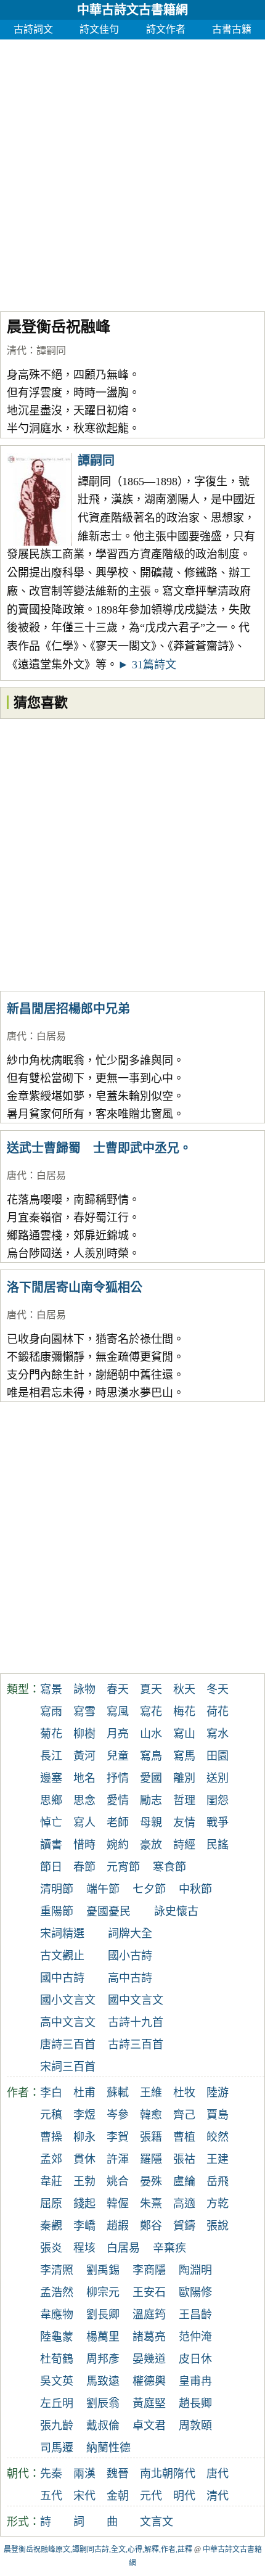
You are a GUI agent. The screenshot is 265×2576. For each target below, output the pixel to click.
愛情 (118, 1800)
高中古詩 (130, 1978)
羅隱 (151, 2159)
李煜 (84, 2115)
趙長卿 (195, 2403)
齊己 (184, 2115)
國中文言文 (136, 2000)
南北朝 (157, 2474)
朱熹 (151, 2204)
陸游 (218, 2093)
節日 (51, 1867)
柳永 (84, 2137)
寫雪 (84, 1712)
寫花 (151, 1712)
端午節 (103, 1889)
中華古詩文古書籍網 (132, 10)
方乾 (218, 2204)
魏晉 (118, 2474)
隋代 (184, 2474)
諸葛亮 (149, 2337)
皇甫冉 (195, 2381)
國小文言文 (68, 2000)
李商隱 (149, 2270)
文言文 (157, 2522)
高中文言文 (68, 2022)
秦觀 (51, 2226)
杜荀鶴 (57, 2359)
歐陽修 (195, 2292)
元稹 (51, 2115)
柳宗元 (103, 2292)
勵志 (151, 1800)
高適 (184, 2204)
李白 (51, 2093)
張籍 (151, 2137)
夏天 (151, 1689)
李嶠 (84, 2226)
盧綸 (184, 2181)
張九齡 (57, 2426)
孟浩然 (57, 2292)
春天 (118, 1689)
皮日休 (195, 2359)
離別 (184, 1778)
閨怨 (218, 1800)
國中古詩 (62, 1978)
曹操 (51, 2137)
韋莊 (51, 2181)
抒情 (118, 1778)
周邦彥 (103, 2359)
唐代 (17, 1036)
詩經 (184, 1845)
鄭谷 (151, 2226)
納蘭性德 (108, 2448)
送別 (218, 1778)
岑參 (118, 2115)
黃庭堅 (149, 2403)
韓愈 (151, 2115)
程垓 (84, 2248)
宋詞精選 (62, 1934)
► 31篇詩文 (147, 665)
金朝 (118, 2496)
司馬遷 (57, 2448)
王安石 (149, 2292)
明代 (184, 2496)
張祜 (184, 2159)
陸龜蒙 (57, 2337)
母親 (151, 1823)
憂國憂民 (108, 1911)
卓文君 (149, 2426)
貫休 (84, 2159)
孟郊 (51, 2159)
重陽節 (57, 1911)
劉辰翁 (103, 2403)
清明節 (57, 1889)
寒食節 (169, 1867)
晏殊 (151, 2181)
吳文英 (57, 2381)
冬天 (218, 1689)
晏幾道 (149, 2359)
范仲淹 (195, 2337)
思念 (84, 1800)
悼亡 (51, 1823)
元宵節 (123, 1867)
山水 (151, 1734)
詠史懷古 (176, 1911)
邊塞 (51, 1778)
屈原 (51, 2204)
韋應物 (57, 2315)
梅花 (184, 1712)
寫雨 (51, 1712)
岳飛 (218, 2181)
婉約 (118, 1845)
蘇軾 (118, 2093)
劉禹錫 (103, 2270)
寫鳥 (151, 1756)
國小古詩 (130, 1956)
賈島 (218, 2115)
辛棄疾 (169, 2248)
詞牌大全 (130, 1934)
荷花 (218, 1712)
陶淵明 (195, 2270)
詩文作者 (166, 29)
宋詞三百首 (68, 2067)
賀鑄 (184, 2226)
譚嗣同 (51, 351)
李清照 (57, 2270)
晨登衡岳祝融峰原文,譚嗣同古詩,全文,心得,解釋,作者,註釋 (98, 2549)
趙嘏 (118, 2226)
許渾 (118, 2159)
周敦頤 (195, 2426)
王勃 (84, 2181)
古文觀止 (62, 1956)
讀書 (51, 1845)
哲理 (184, 1800)
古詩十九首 (136, 2022)
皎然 (218, 2137)
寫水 (218, 1734)
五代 (51, 2496)
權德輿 (149, 2381)
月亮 (118, 1734)
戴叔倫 (103, 2426)
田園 (218, 1756)
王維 (151, 2093)
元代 (151, 2496)
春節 (84, 1867)
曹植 (184, 2137)
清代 (17, 351)
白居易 (51, 1036)
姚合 (118, 2181)
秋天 (184, 1689)
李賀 (118, 2137)
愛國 (151, 1778)
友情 (184, 1823)
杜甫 (84, 2093)
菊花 (51, 1734)
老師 (118, 1823)
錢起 (84, 2204)
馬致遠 (103, 2381)
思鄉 (51, 1800)
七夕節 (149, 1889)
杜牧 (184, 2093)
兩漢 (84, 2474)
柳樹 (84, 1734)
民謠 (218, 1845)
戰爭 (218, 1823)
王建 (218, 2159)
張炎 (51, 2248)
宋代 (84, 2496)
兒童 (118, 1756)
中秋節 (195, 1889)
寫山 (184, 1734)
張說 (218, 2226)
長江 (51, 1756)
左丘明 (57, 2403)
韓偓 (118, 2204)
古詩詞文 (33, 29)
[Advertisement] (132, 172)
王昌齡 (195, 2315)
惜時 (84, 1845)
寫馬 (184, 1756)
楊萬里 (103, 2337)
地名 (84, 1778)
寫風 (118, 1712)
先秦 (51, 2474)
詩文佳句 (99, 29)
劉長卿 (103, 2315)
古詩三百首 (136, 2045)
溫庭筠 (149, 2315)
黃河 (84, 1756)
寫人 (84, 1823)
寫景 (51, 1689)
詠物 (84, 1689)
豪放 (151, 1845)
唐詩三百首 (68, 2045)
